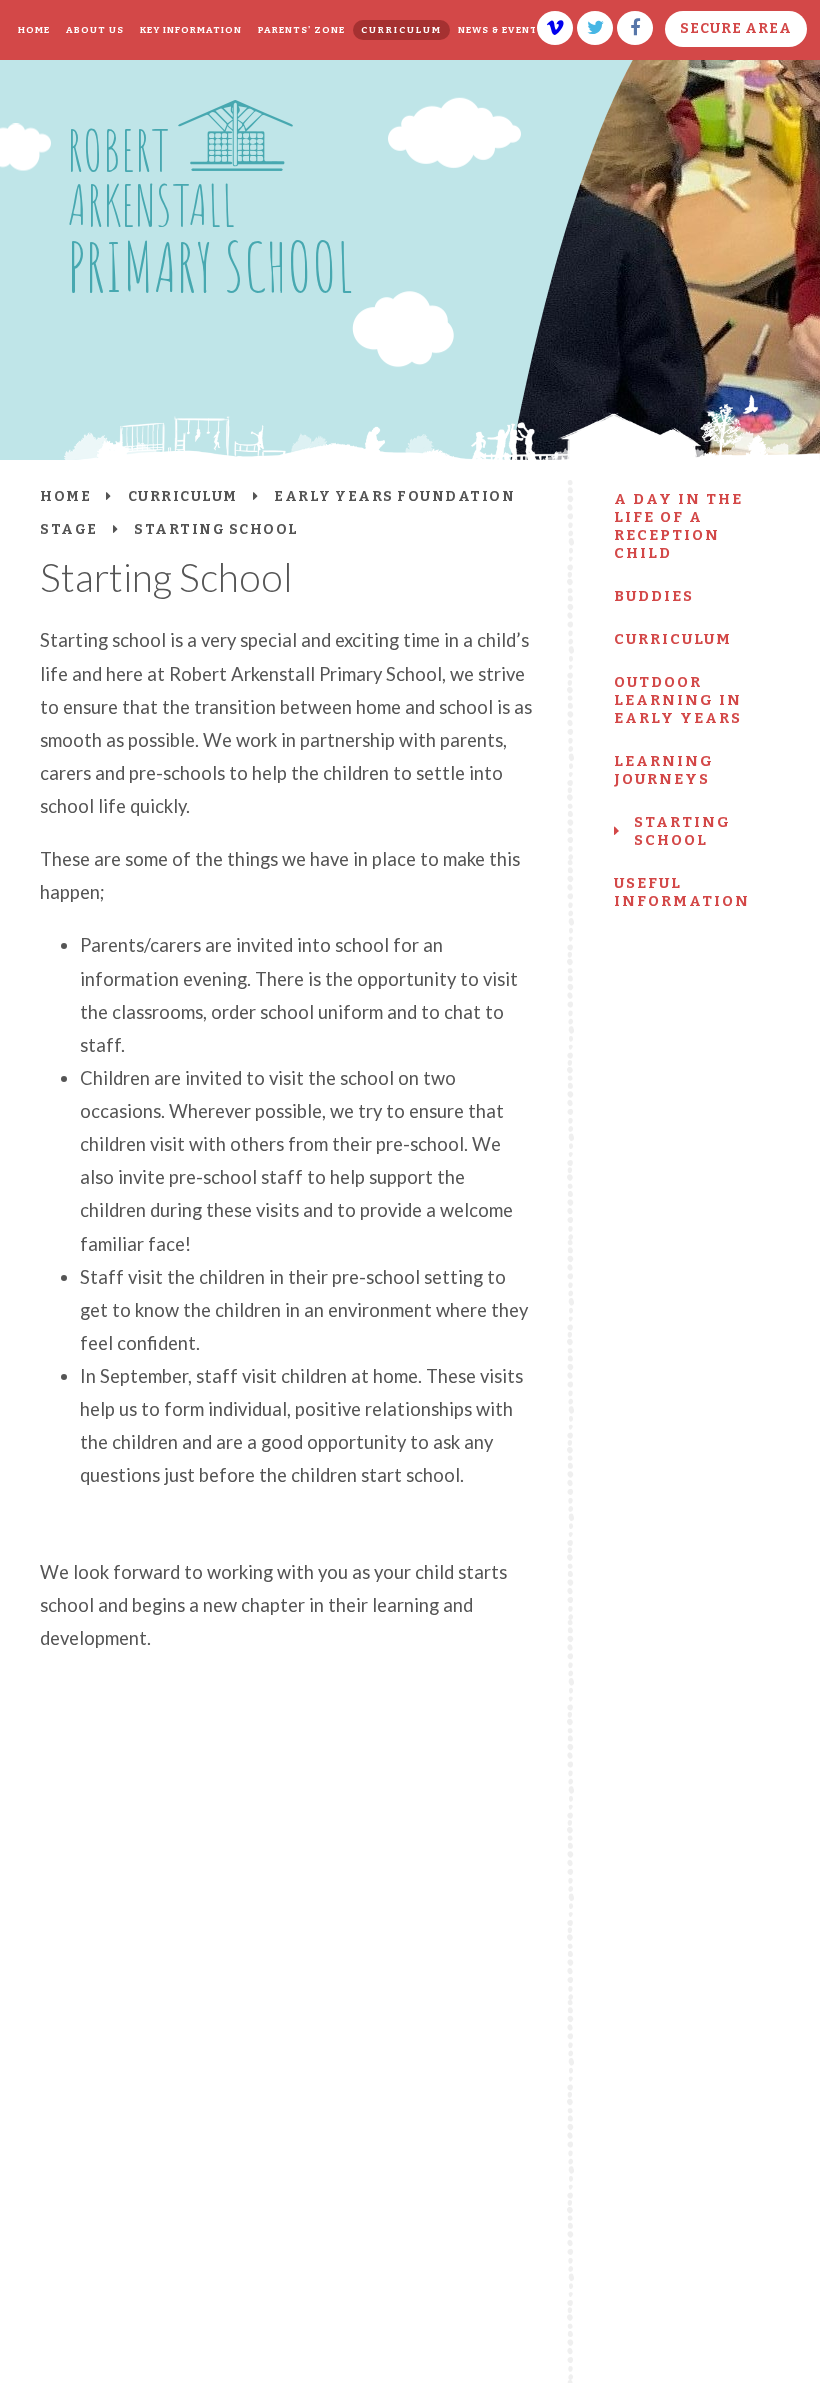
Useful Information (682, 892)
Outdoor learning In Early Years (678, 700)
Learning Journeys (664, 770)
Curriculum (673, 639)
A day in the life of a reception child (678, 526)
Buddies (654, 596)
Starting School (682, 831)
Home (65, 496)
